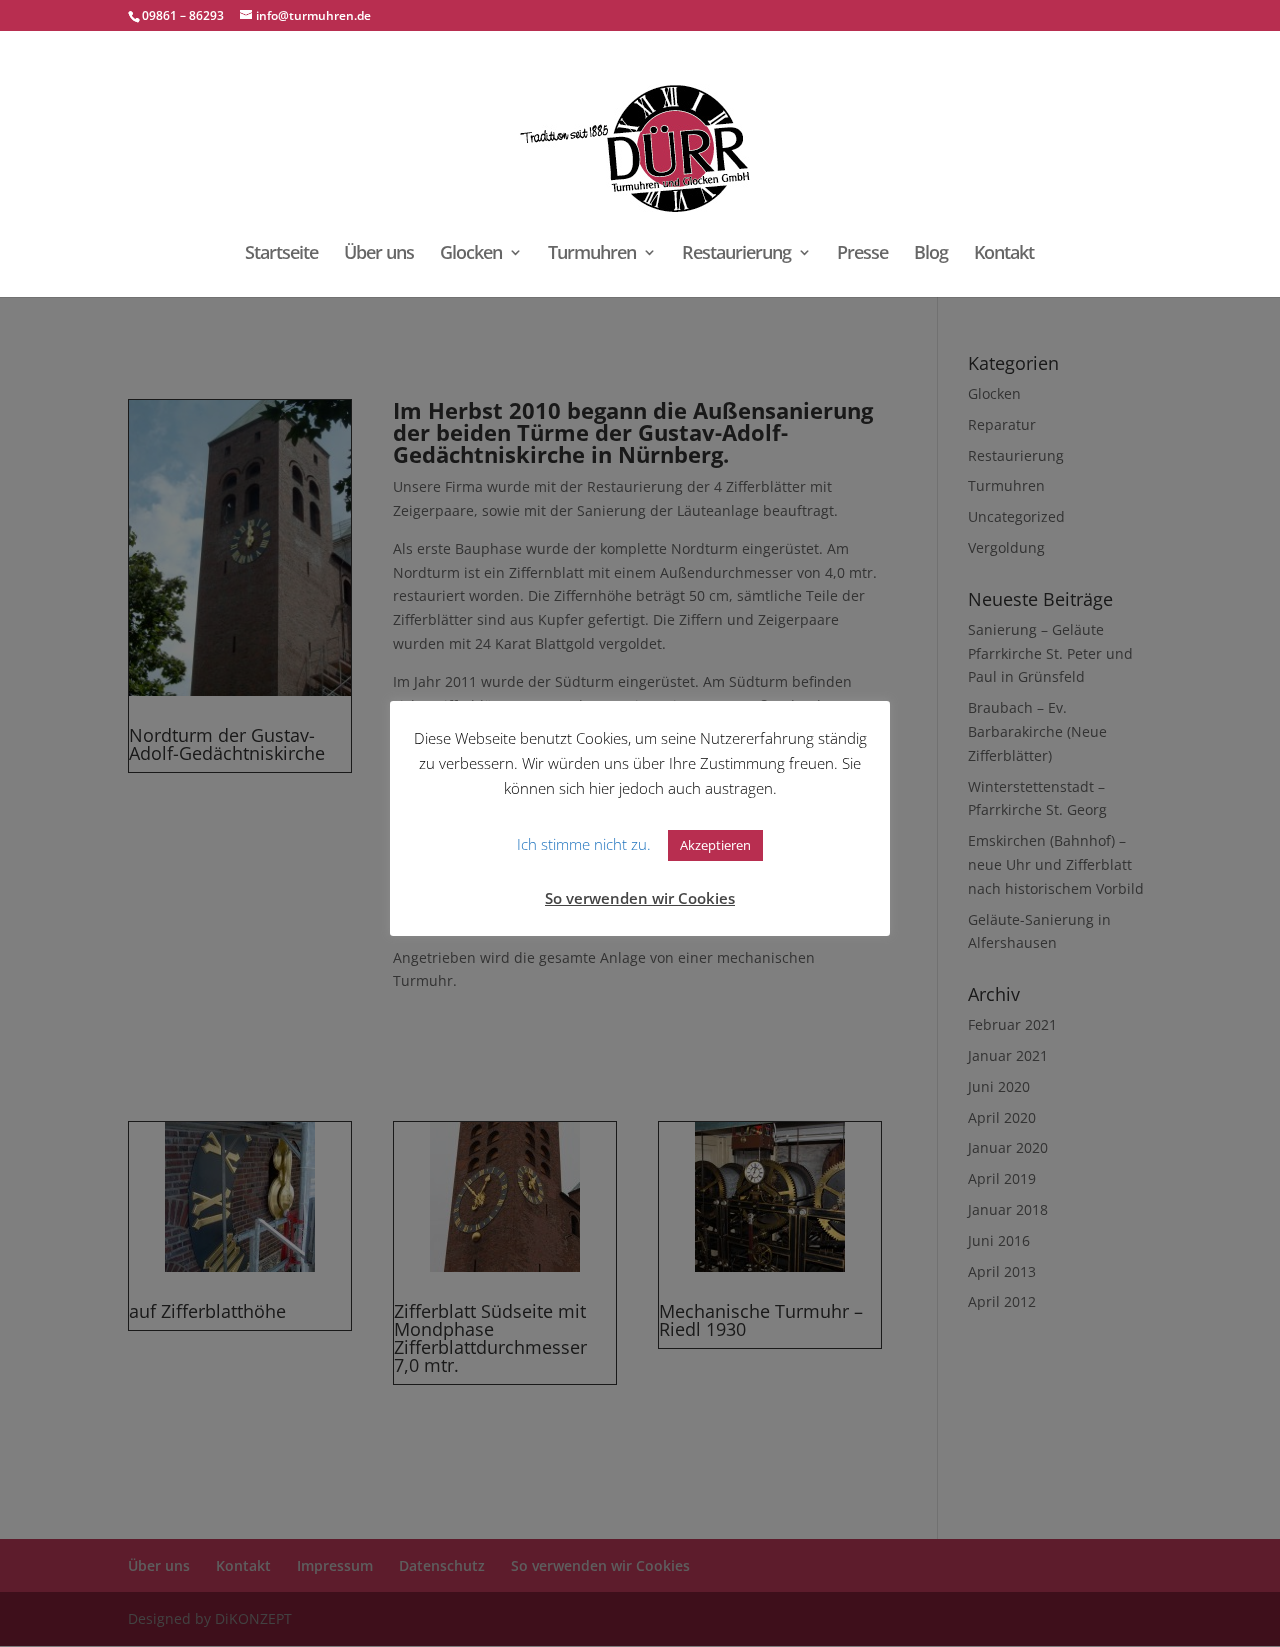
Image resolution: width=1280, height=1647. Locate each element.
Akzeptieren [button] (715, 845)
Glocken (471, 254)
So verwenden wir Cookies (640, 898)
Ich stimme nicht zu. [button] (584, 844)
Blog (931, 254)
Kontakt (1004, 254)
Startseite (281, 254)
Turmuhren (592, 254)
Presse (862, 254)
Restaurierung (736, 254)
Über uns (379, 254)
